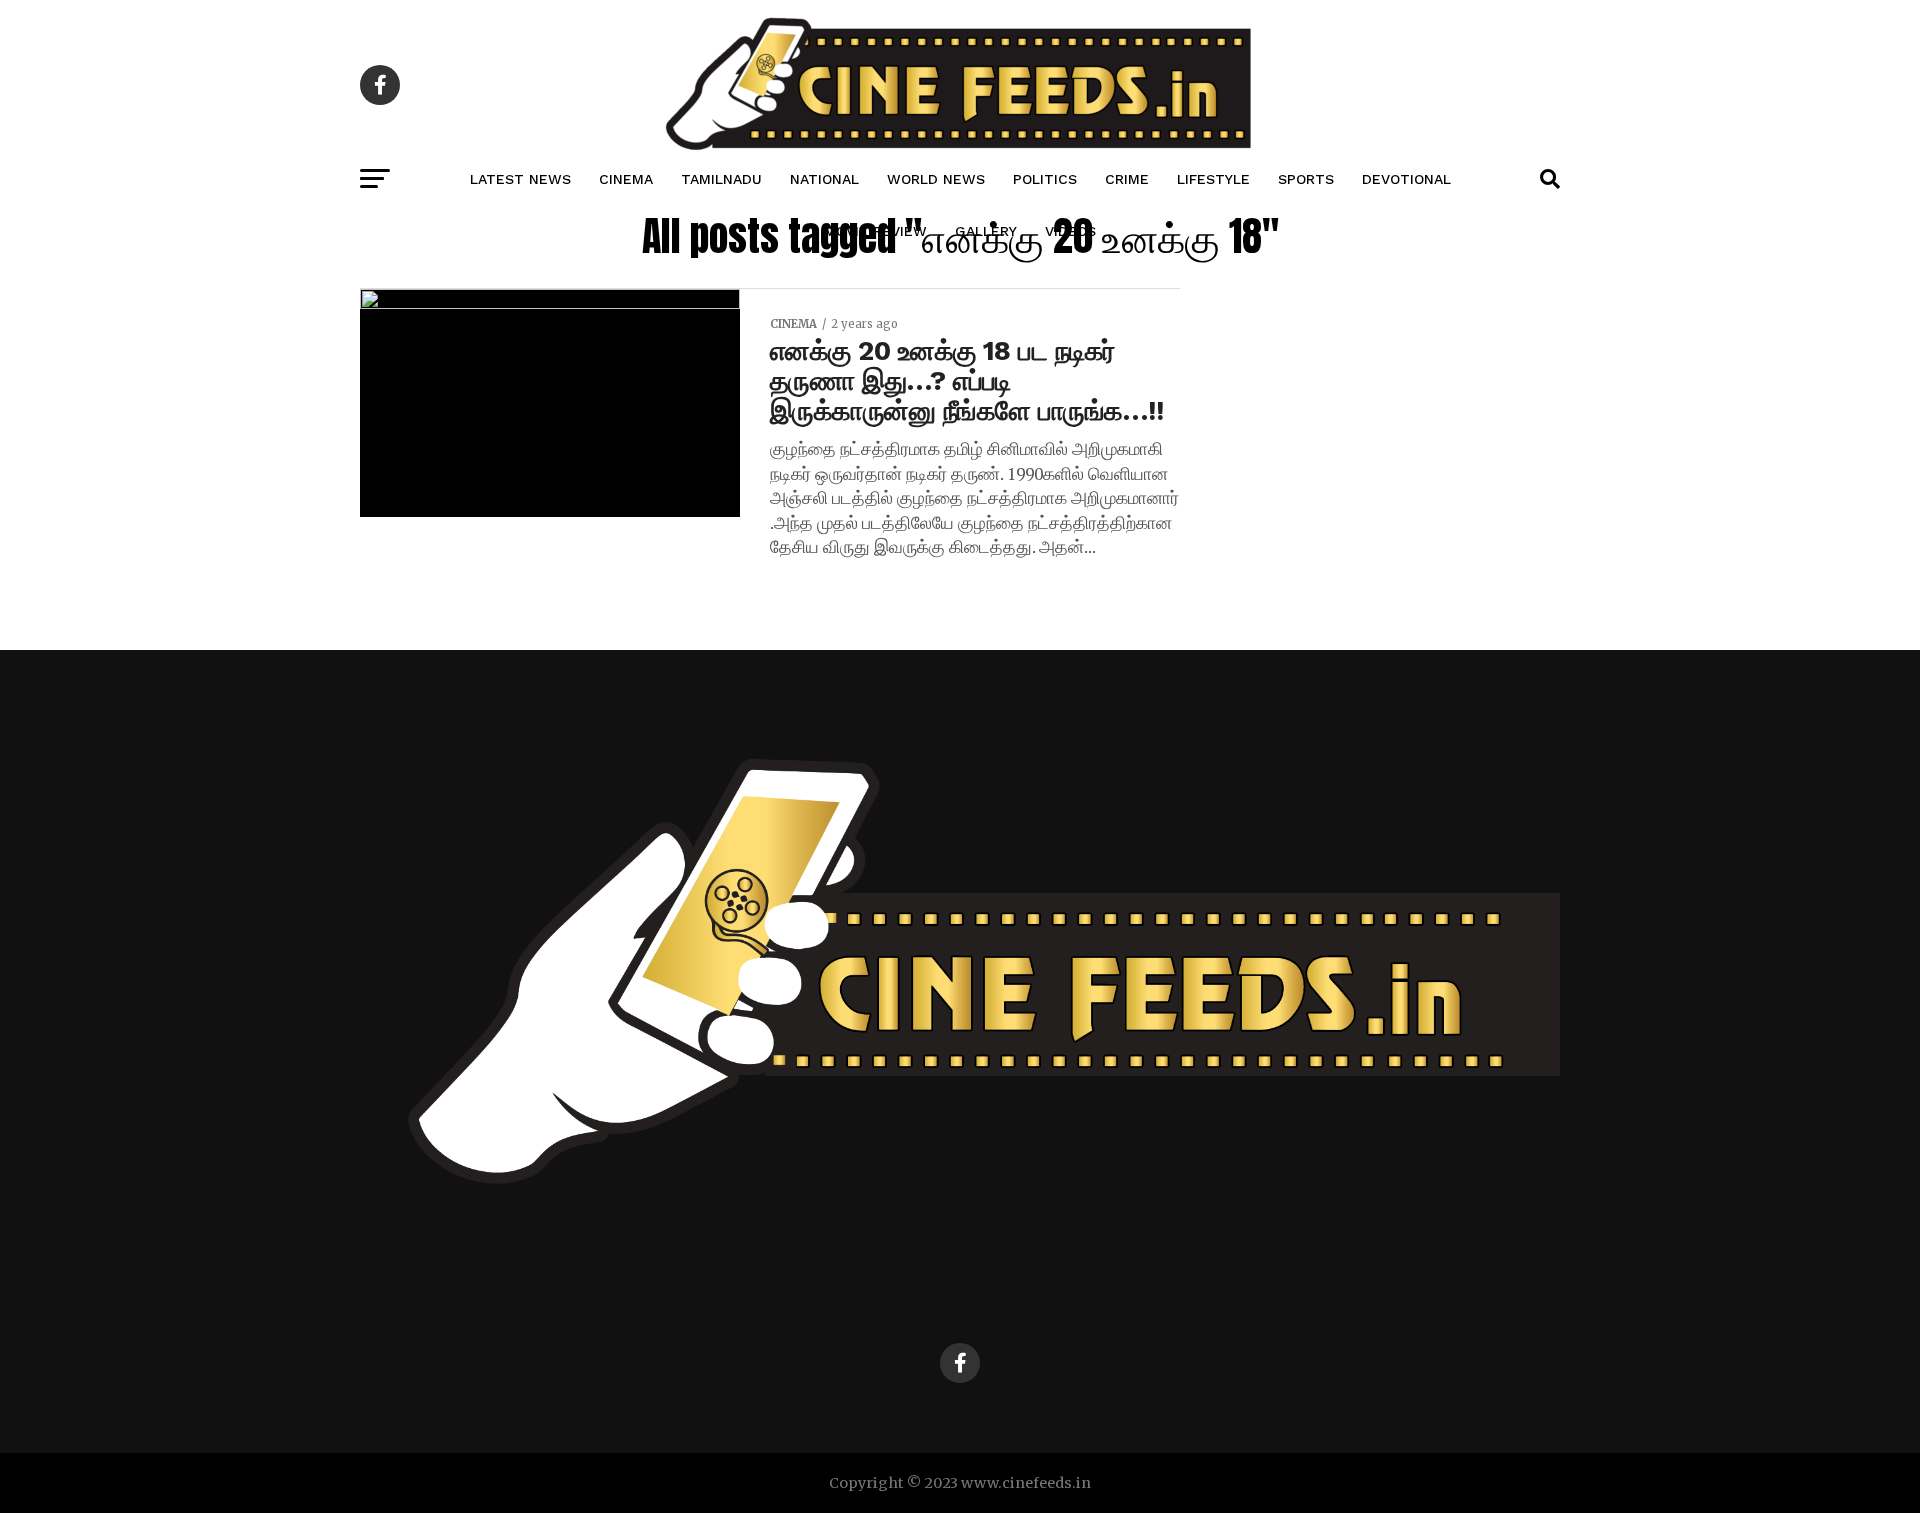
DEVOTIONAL (1406, 179)
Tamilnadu (721, 179)
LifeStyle (1213, 179)
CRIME (1127, 179)
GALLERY (986, 231)
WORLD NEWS (936, 179)
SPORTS (1306, 179)
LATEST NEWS (520, 179)
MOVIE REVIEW (875, 231)
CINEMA (626, 179)
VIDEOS (1070, 231)
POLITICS (1045, 179)
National (824, 179)
